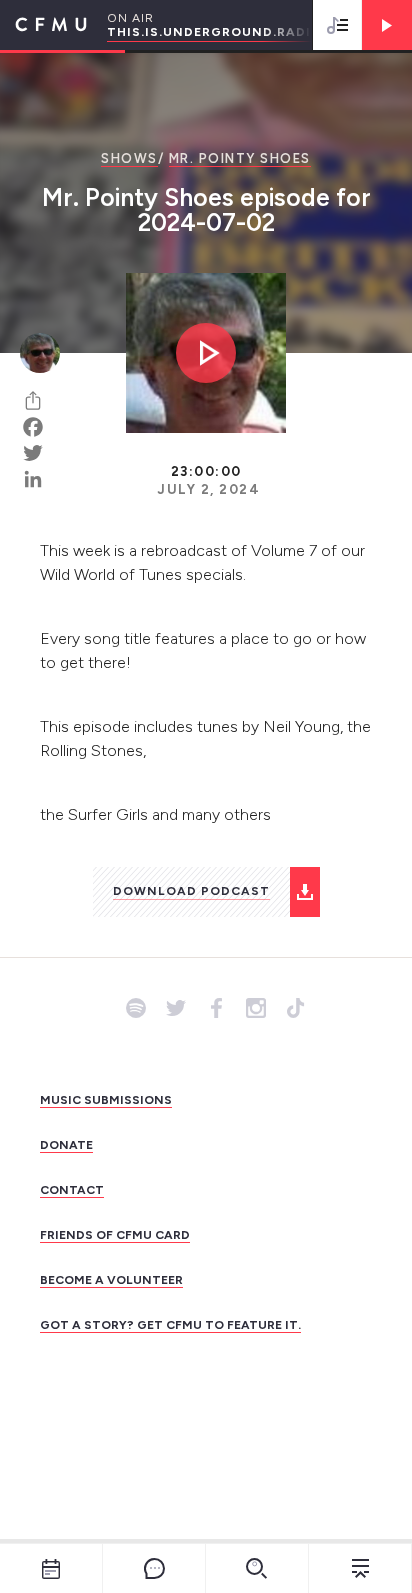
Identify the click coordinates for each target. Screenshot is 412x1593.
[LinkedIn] (40, 479)
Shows (129, 158)
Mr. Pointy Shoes (240, 158)
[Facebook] (40, 427)
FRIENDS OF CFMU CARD (115, 1235)
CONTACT (72, 1190)
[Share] (40, 401)
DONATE (66, 1145)
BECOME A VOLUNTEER (111, 1280)
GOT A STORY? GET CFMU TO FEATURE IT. (170, 1325)
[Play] (387, 25)
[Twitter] (40, 453)
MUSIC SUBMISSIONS (106, 1100)
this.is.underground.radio (214, 32)
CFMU (43, 25)
